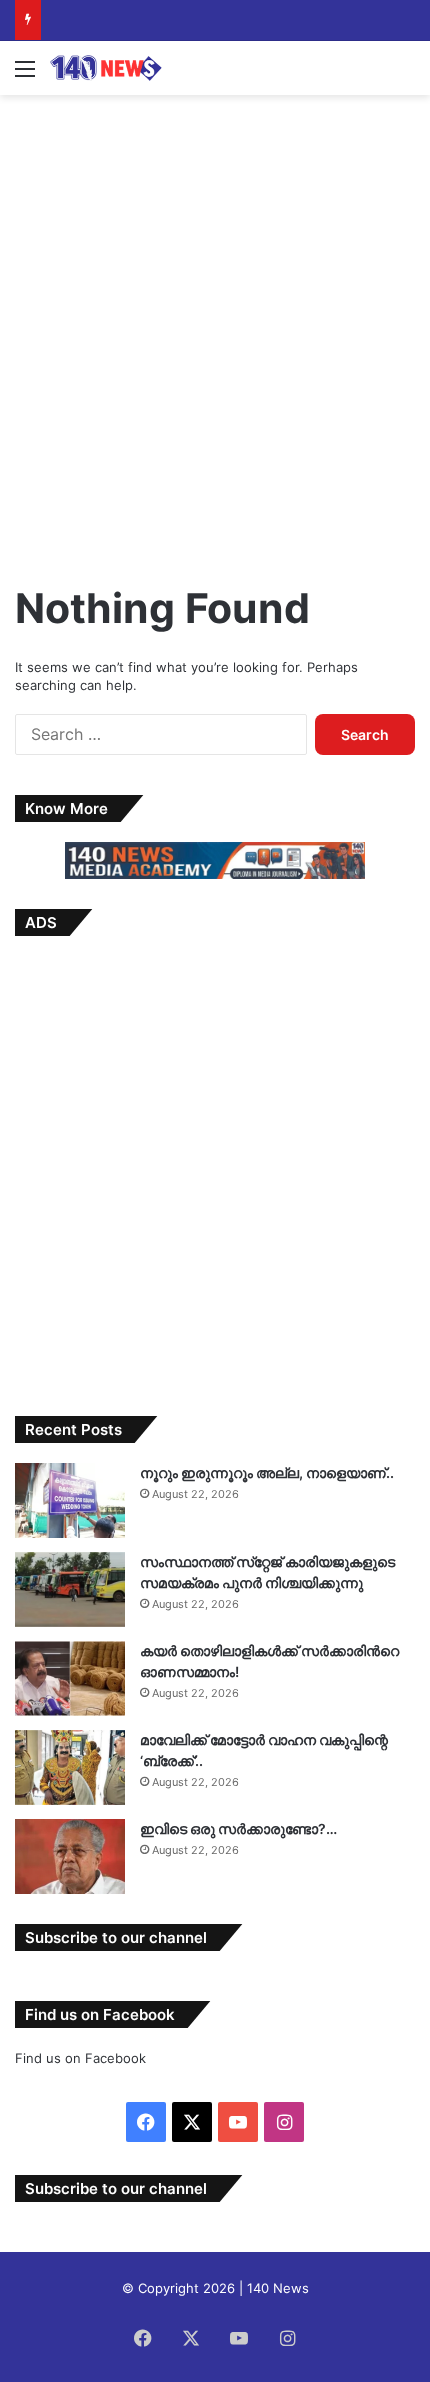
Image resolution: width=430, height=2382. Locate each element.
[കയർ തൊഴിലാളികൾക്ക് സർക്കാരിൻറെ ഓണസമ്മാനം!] (70, 1678)
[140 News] (130, 68)
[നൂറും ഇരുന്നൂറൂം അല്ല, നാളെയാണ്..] (70, 1500)
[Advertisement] (215, 330)
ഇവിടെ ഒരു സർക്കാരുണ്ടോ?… (238, 1828)
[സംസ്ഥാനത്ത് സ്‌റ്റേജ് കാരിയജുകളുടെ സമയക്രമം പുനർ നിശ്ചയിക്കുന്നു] (70, 1589)
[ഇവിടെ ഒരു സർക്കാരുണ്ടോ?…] (70, 1856)
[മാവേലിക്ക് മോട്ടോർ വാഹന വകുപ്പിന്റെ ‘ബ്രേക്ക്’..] (70, 1767)
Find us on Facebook (80, 2058)
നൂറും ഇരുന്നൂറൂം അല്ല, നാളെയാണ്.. (267, 1472)
